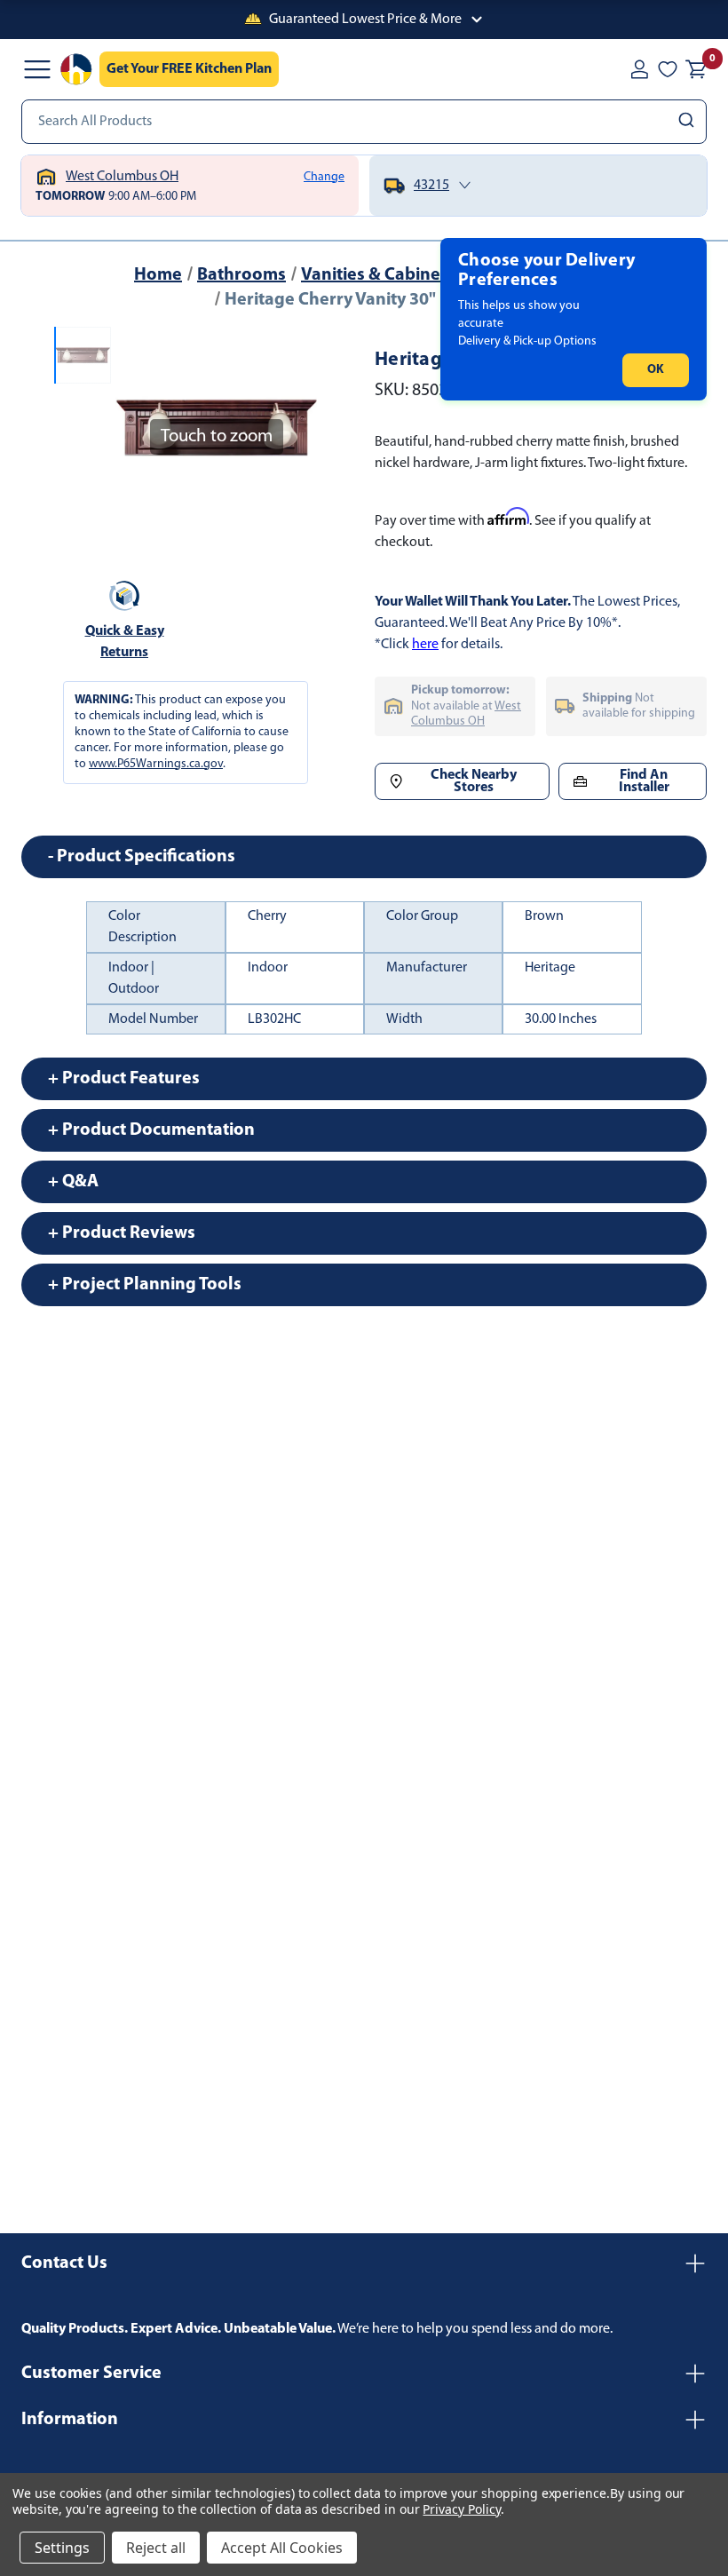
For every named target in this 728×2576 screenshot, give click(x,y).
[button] (364, 20)
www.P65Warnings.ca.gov (156, 764)
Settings (62, 2548)
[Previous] (139, 427)
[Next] (293, 427)
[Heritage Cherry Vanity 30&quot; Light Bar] (83, 355)
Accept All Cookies (282, 2548)
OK (656, 370)
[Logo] (76, 69)
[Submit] (688, 122)
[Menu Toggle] (37, 69)
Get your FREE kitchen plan (189, 69)
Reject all (156, 2548)
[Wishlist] (668, 69)
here (425, 645)
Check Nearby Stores (474, 781)
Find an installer (644, 781)
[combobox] (364, 122)
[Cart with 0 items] (696, 69)
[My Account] (639, 69)
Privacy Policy (461, 2509)
